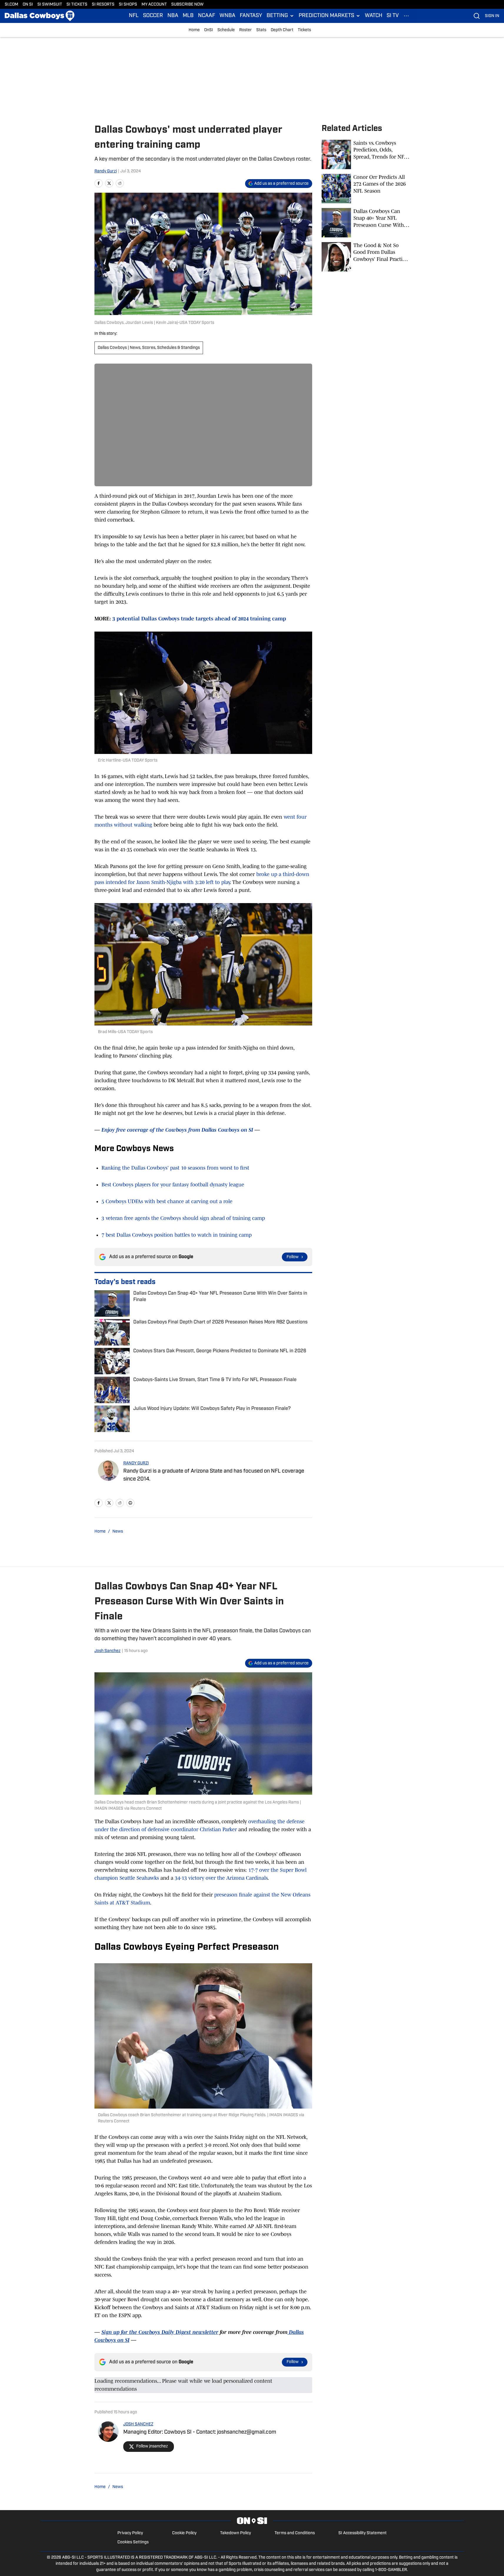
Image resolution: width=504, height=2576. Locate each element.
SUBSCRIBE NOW (187, 5)
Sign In (492, 16)
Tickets (304, 30)
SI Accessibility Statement (362, 2533)
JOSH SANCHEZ (138, 2424)
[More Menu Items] (406, 16)
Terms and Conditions (295, 2533)
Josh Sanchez (108, 1651)
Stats (261, 30)
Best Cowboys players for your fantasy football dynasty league (173, 1185)
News (118, 1532)
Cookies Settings (133, 2542)
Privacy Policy (130, 2533)
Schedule (226, 30)
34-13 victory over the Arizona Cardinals (221, 1878)
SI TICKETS (77, 5)
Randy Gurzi (106, 171)
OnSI (209, 30)
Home (194, 30)
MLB (188, 16)
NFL (134, 16)
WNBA (227, 16)
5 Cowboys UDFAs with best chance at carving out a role (167, 1201)
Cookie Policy (184, 2533)
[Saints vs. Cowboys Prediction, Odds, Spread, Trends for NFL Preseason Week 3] (366, 154)
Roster (246, 30)
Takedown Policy (236, 2533)
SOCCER (153, 16)
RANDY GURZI (136, 1463)
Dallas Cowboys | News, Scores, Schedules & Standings (149, 348)
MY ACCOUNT (154, 5)
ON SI (28, 5)
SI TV (393, 16)
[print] (130, 1503)
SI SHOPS (128, 5)
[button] (280, 16)
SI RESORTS (103, 5)
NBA (173, 16)
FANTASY (251, 16)
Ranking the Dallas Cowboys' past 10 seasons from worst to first (175, 1168)
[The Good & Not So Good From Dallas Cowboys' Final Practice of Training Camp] (366, 257)
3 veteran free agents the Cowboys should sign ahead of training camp (183, 1218)
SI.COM (11, 5)
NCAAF (207, 16)
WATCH (374, 16)
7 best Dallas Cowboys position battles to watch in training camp (177, 1235)
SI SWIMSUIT (50, 5)
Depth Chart (282, 30)
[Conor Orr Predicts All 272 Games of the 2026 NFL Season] (366, 189)
